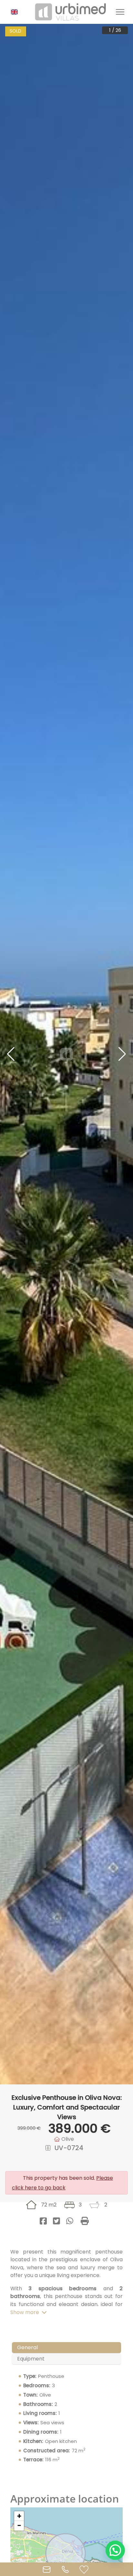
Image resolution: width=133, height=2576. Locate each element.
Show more (25, 2312)
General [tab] (27, 2347)
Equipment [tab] (31, 2359)
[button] (17, 12)
